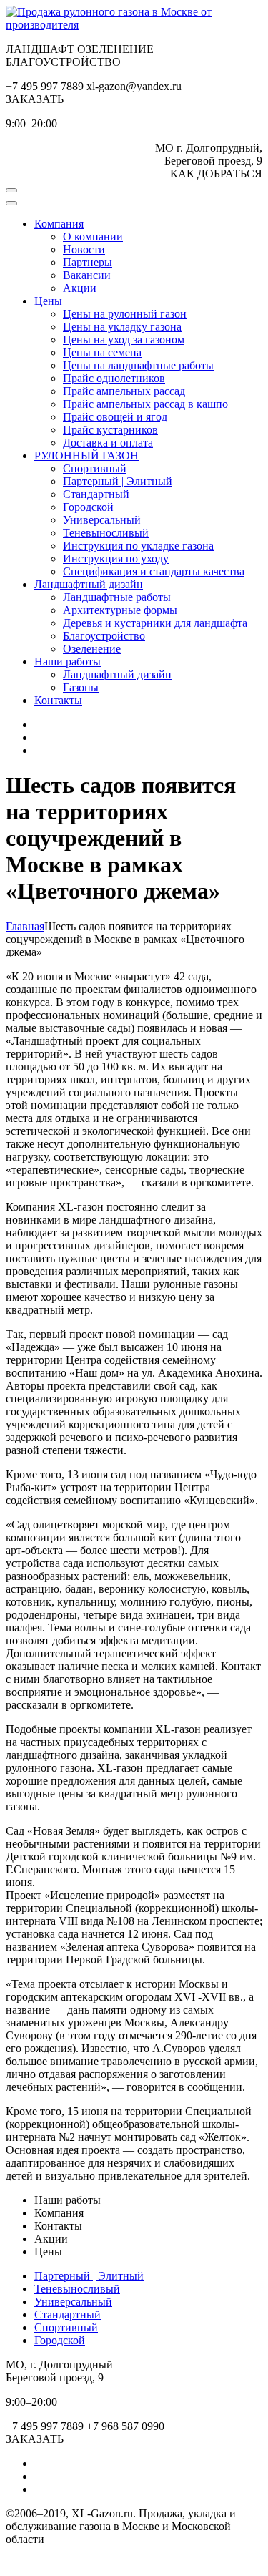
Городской (88, 507)
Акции (80, 288)
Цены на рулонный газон (125, 314)
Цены (48, 301)
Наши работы (68, 662)
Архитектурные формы (120, 610)
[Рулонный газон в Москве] (134, 25)
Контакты (58, 700)
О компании (93, 236)
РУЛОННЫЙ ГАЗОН (86, 455)
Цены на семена (102, 352)
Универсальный (102, 520)
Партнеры (88, 262)
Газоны (81, 687)
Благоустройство (104, 636)
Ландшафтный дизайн (89, 584)
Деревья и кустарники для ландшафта (155, 623)
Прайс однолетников (114, 378)
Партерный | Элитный (118, 481)
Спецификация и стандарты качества (154, 571)
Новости (84, 249)
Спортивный (95, 468)
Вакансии (87, 275)
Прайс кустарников (110, 430)
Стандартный (96, 494)
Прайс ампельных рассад (124, 391)
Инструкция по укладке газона (138, 546)
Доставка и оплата (108, 443)
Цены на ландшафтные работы (138, 365)
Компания (59, 224)
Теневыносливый (106, 533)
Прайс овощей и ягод (115, 417)
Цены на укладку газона (122, 327)
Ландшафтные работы (117, 597)
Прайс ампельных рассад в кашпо (145, 404)
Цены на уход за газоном (124, 340)
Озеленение (92, 649)
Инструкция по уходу (116, 558)
